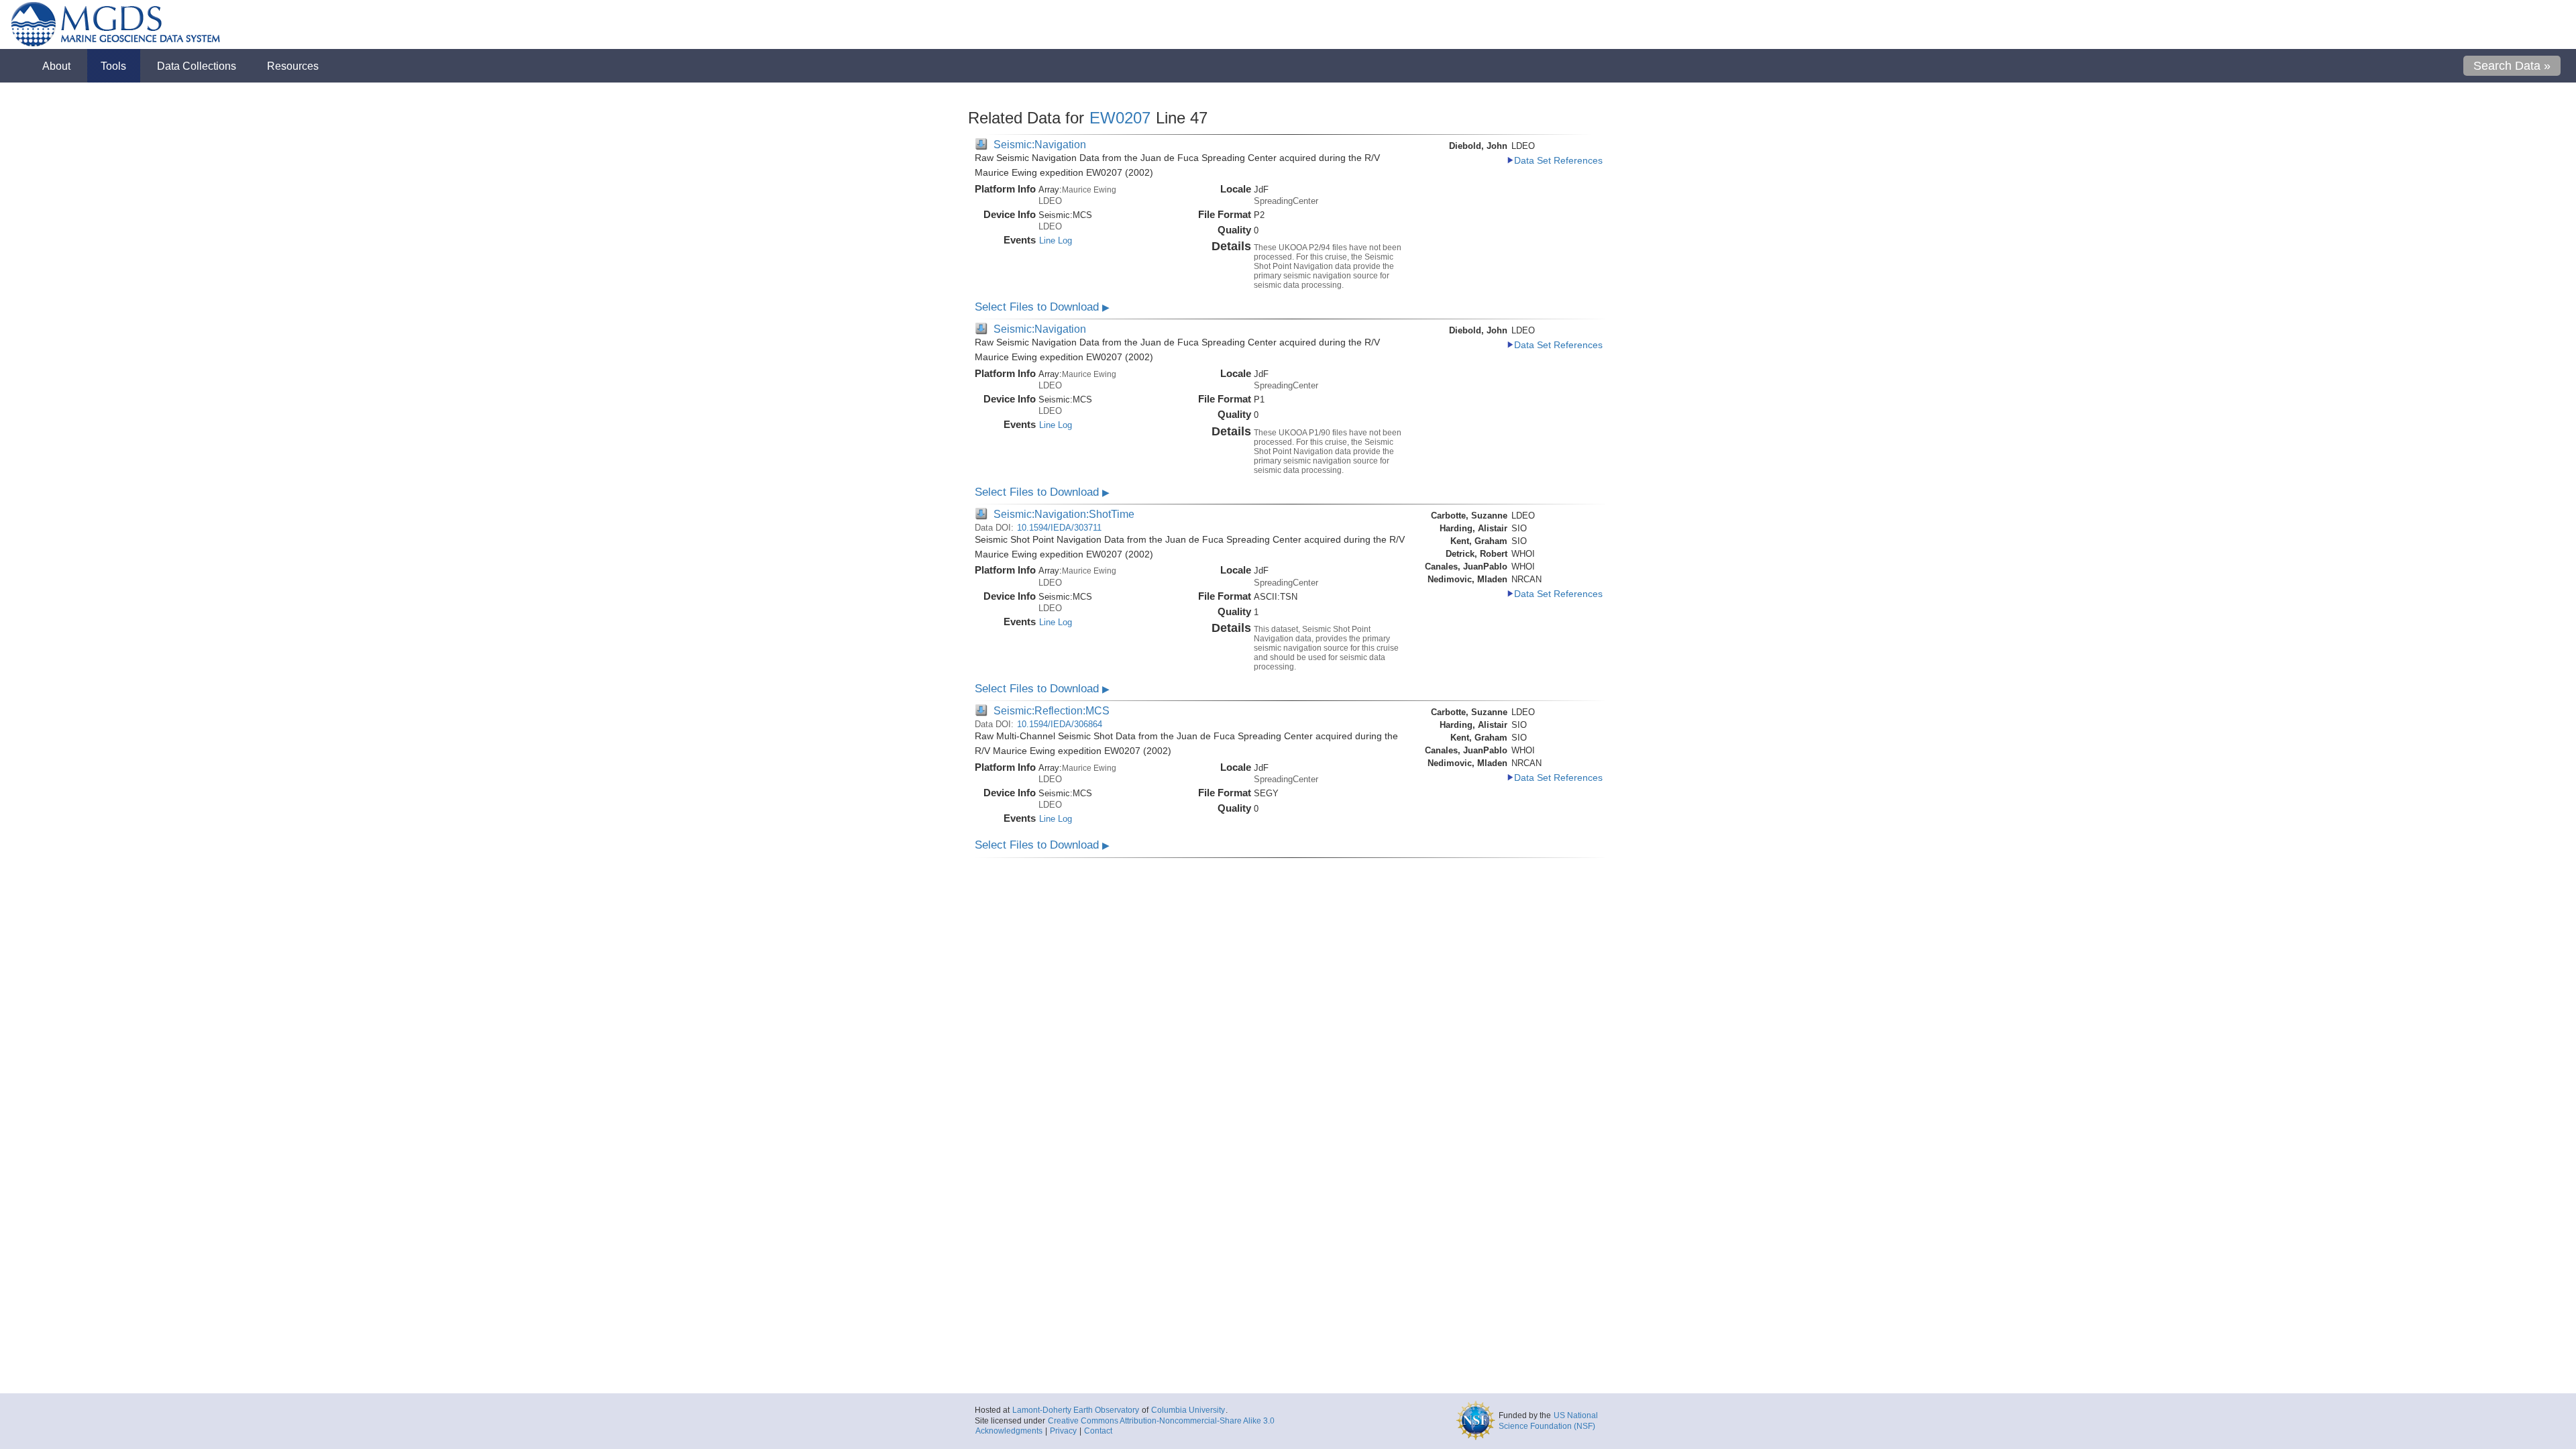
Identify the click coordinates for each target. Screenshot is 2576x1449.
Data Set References (1558, 161)
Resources (293, 66)
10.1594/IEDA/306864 (1060, 724)
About (56, 66)
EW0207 (1120, 118)
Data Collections (197, 66)
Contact (1098, 1431)
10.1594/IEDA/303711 (1059, 528)
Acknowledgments (1009, 1431)
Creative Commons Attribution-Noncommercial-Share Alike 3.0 (1161, 1421)
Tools (113, 66)
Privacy (1063, 1431)
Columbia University (1188, 1410)
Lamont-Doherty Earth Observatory (1076, 1410)
